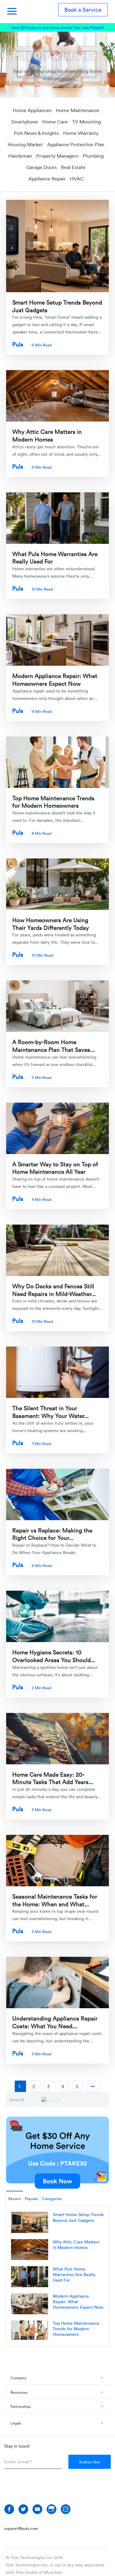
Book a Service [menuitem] (83, 10)
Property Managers (57, 156)
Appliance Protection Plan (76, 144)
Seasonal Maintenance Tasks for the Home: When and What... (55, 1900)
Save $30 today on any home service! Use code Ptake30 (57, 27)
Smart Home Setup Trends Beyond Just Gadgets (57, 306)
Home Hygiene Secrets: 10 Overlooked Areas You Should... (54, 1656)
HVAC (77, 179)
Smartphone (25, 122)
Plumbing (93, 156)
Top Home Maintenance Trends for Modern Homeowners (53, 802)
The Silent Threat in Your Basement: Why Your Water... (50, 1412)
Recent (15, 2198)
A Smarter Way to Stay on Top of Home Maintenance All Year (55, 1168)
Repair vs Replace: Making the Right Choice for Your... (52, 1534)
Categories (52, 2198)
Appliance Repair (47, 179)
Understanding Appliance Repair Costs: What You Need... (55, 2022)
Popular (32, 2198)
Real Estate (73, 167)
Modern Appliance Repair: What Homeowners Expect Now (55, 679)
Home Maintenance (78, 110)
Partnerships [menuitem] (21, 2406)
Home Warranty (81, 133)
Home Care (55, 122)
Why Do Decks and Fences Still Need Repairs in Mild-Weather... (54, 1290)
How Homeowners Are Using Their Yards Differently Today (51, 924)
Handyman (20, 156)
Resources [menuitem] (19, 2392)
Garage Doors (42, 167)
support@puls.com (21, 2528)
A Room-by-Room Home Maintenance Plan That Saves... (54, 1046)
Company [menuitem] (18, 2378)
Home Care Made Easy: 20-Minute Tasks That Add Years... (53, 1778)
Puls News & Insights (36, 133)
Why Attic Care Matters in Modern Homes (47, 435)
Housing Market (25, 144)
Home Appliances (32, 110)
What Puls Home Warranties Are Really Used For (55, 557)
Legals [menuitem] (16, 2423)
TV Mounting (86, 122)
